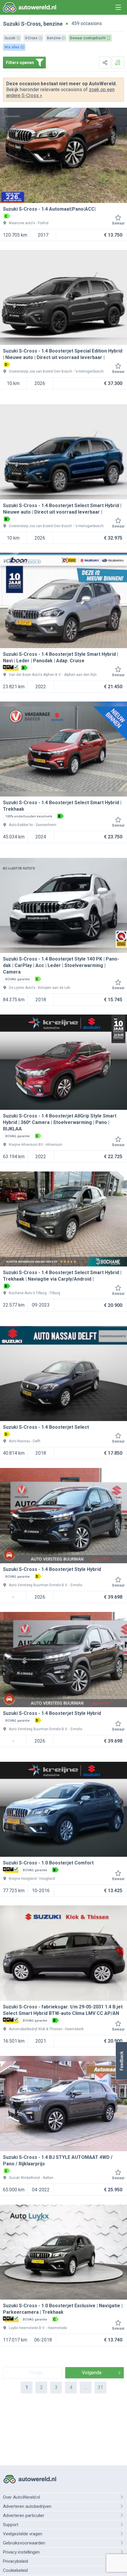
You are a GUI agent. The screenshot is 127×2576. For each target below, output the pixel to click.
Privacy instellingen (21, 2552)
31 (100, 2387)
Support (11, 2525)
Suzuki (11, 24)
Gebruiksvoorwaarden (24, 2543)
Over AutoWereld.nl (21, 2497)
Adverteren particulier (24, 2516)
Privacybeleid (16, 2561)
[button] (121, 2061)
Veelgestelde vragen (23, 2534)
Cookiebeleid (15, 2570)
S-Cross (31, 24)
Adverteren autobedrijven (27, 2506)
